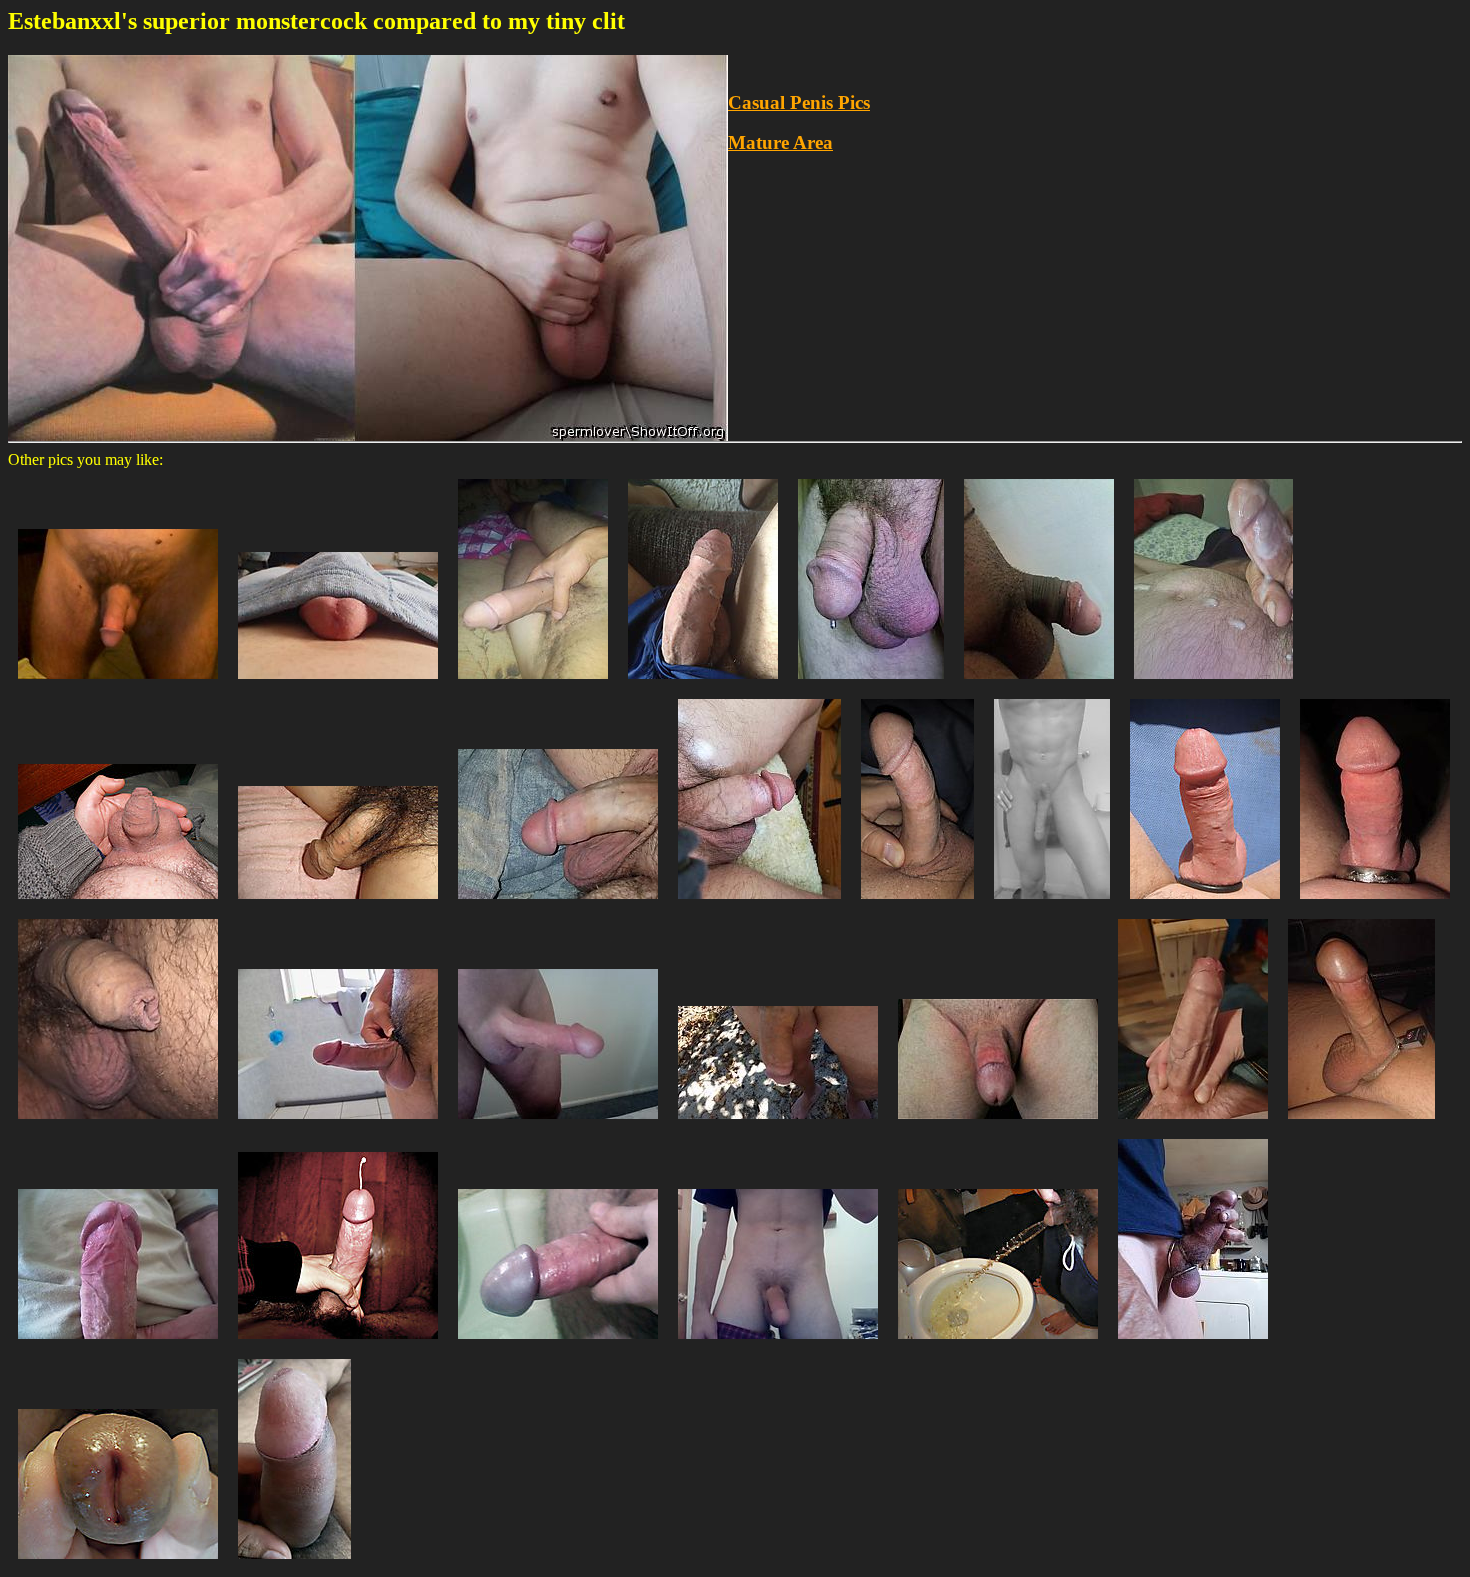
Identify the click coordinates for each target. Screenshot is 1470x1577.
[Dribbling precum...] (118, 1343)
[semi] (778, 1343)
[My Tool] (998, 1123)
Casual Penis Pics (799, 102)
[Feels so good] (1213, 683)
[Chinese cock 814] (338, 903)
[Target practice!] (998, 1343)
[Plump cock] (759, 903)
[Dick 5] (1193, 1123)
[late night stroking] (917, 903)
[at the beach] (778, 1123)
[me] (118, 1123)
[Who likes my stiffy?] (558, 1123)
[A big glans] (558, 1343)
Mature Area (780, 142)
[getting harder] (1205, 903)
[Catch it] (338, 1343)
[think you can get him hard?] (558, 903)
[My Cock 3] (1193, 1343)
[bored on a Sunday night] (338, 683)
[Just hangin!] (1052, 903)
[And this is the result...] (118, 903)
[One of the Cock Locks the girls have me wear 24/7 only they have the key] (1361, 1123)
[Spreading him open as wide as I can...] (118, 1563)
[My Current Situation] (871, 683)
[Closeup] (294, 1563)
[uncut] (1039, 683)
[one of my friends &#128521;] (533, 683)
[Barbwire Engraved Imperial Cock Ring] (1375, 903)
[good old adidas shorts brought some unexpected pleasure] (703, 683)
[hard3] (338, 1123)
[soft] (118, 683)
